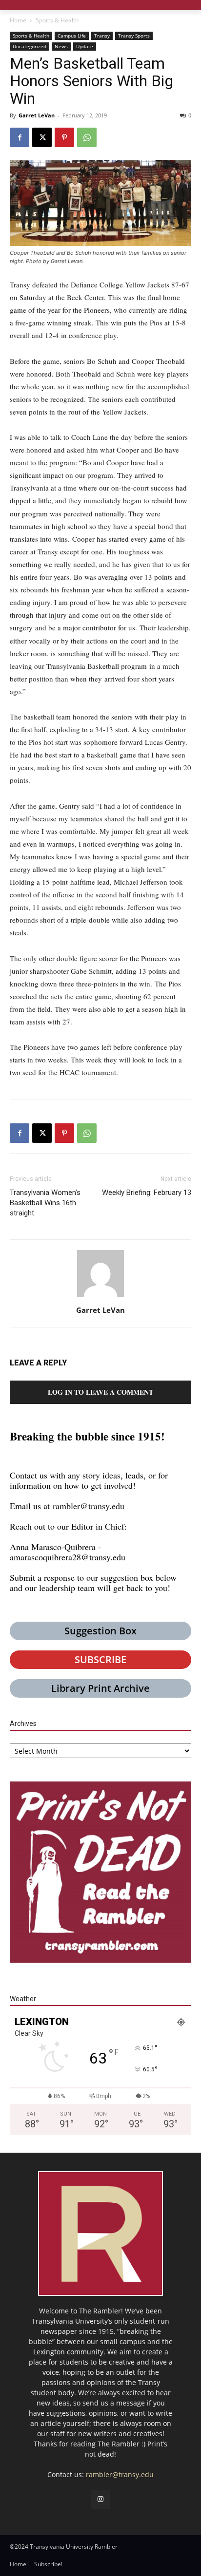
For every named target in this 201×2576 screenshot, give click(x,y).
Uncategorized (30, 46)
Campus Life (72, 36)
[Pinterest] (64, 137)
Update (85, 46)
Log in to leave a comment (100, 1392)
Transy (102, 36)
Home (18, 20)
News (61, 46)
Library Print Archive (100, 1688)
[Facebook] (20, 137)
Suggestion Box (100, 1631)
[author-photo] (100, 1297)
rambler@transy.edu (89, 1506)
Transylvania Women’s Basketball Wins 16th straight (45, 1203)
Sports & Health (57, 20)
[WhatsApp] (87, 137)
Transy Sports (134, 36)
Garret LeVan (37, 115)
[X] (42, 137)
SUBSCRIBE (100, 1659)
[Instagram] (100, 2499)
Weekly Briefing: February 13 (147, 1193)
